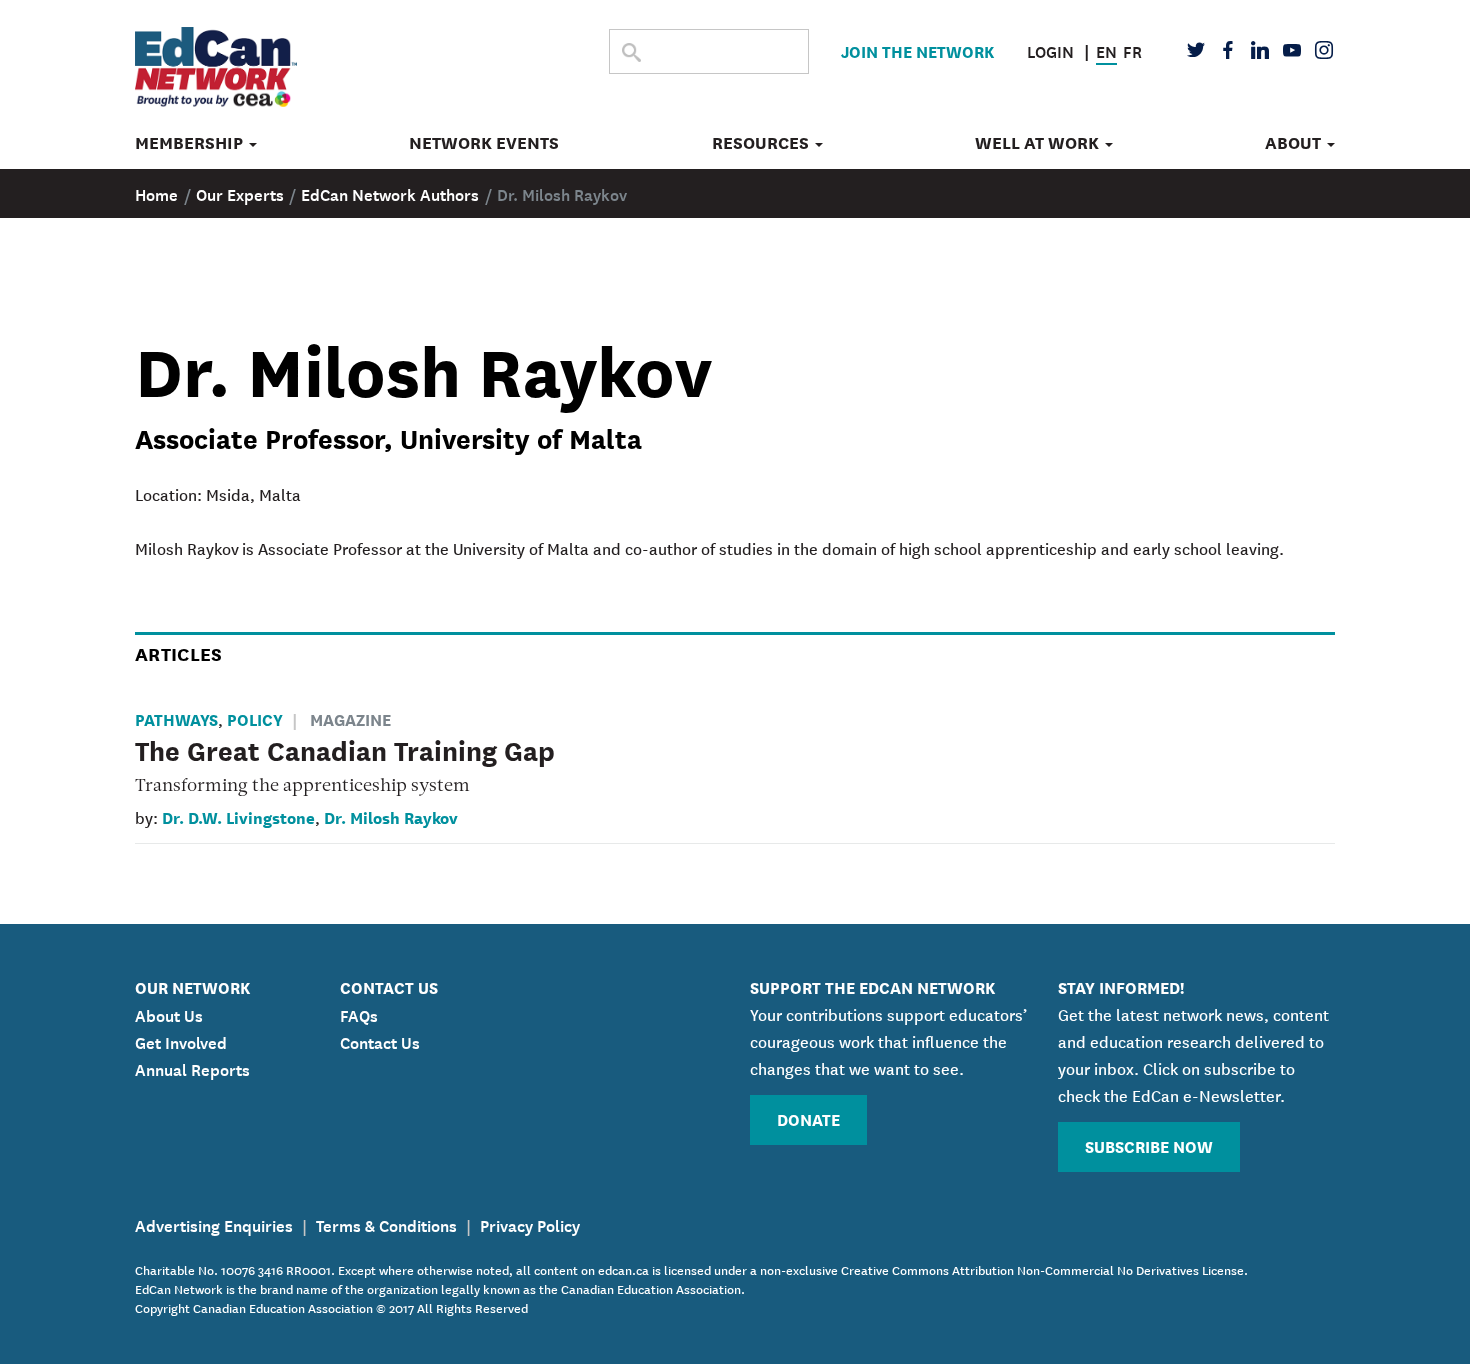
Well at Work (1039, 143)
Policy (255, 718)
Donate (808, 1118)
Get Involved (181, 1041)
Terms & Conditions (386, 1224)
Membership (191, 143)
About (1295, 143)
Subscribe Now (1149, 1145)
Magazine (350, 718)
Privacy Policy (530, 1224)
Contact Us (380, 1041)
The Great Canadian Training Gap (345, 749)
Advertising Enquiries (214, 1224)
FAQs (359, 1014)
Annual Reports (192, 1068)
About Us (169, 1014)
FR (1132, 50)
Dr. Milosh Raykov (391, 816)
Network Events (484, 143)
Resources (762, 143)
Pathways (176, 718)
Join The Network (917, 50)
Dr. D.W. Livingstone (238, 816)
